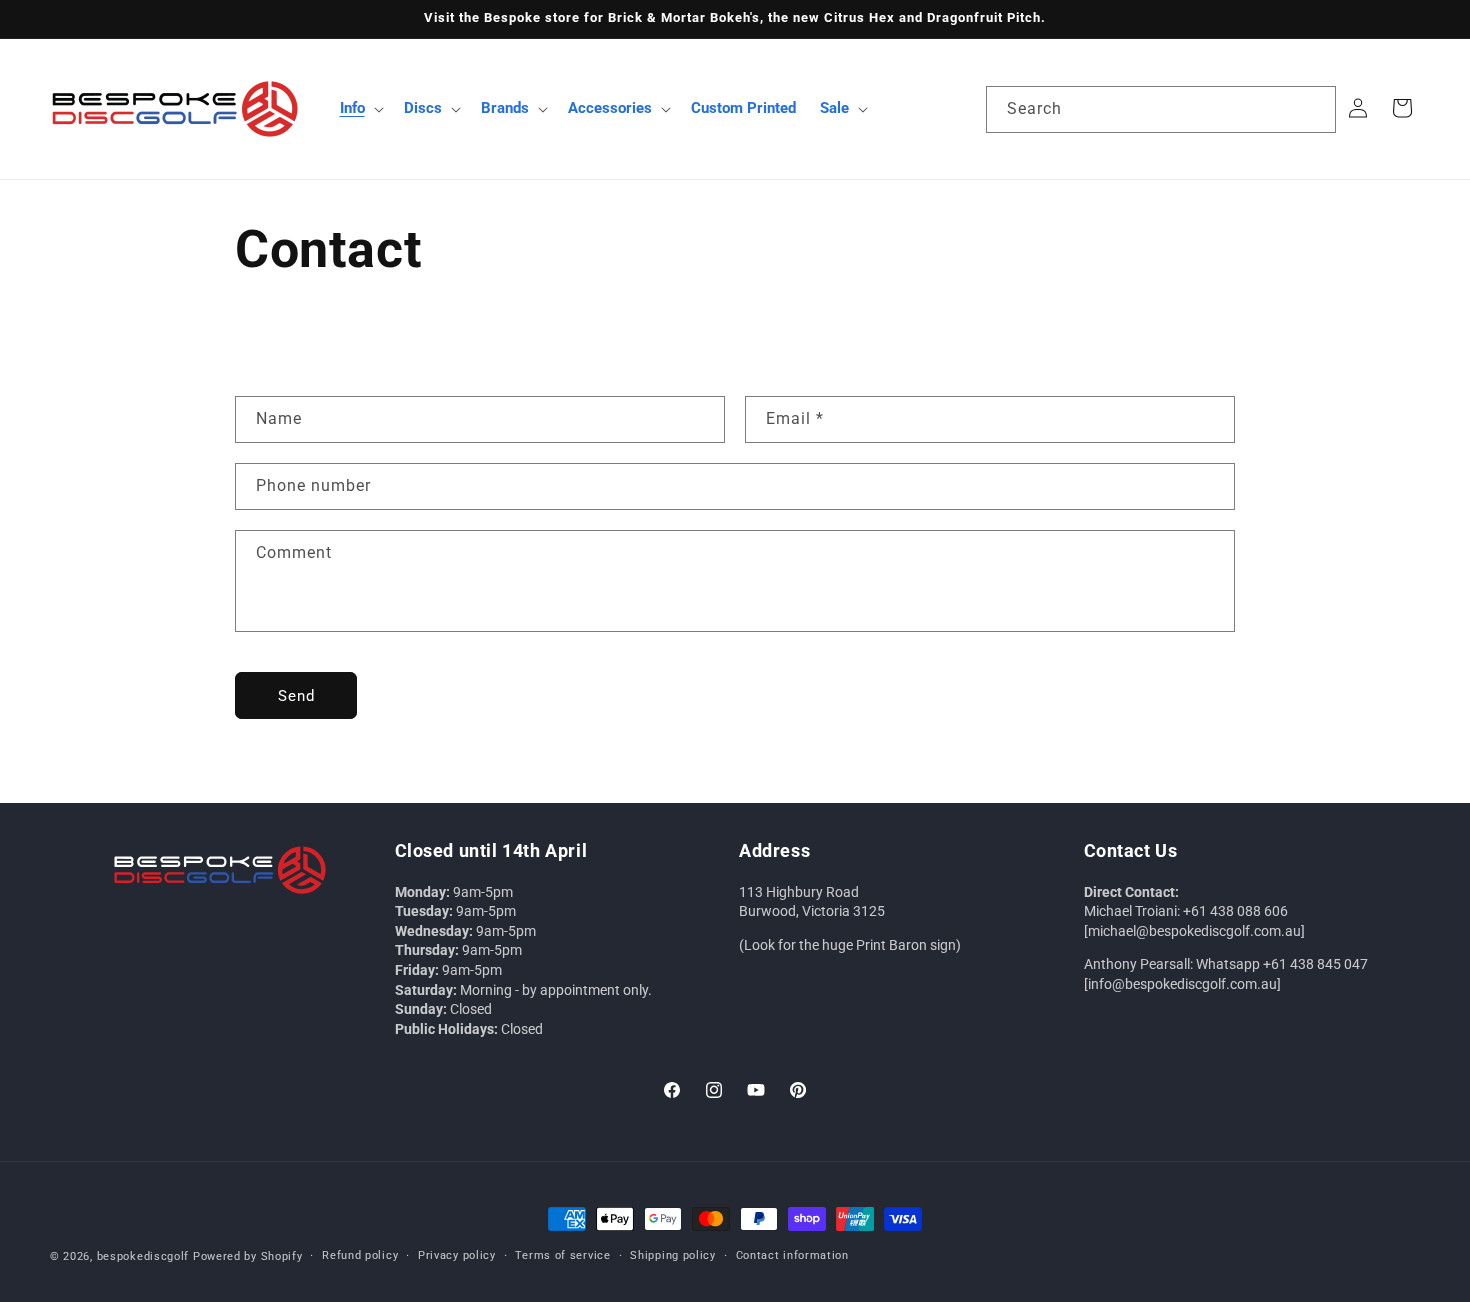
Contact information (792, 1255)
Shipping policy (673, 1255)
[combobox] (1161, 109)
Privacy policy (457, 1255)
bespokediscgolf (143, 1256)
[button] (360, 109)
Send (296, 695)
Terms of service (562, 1255)
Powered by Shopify (248, 1256)
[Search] (1313, 109)
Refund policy (360, 1255)
